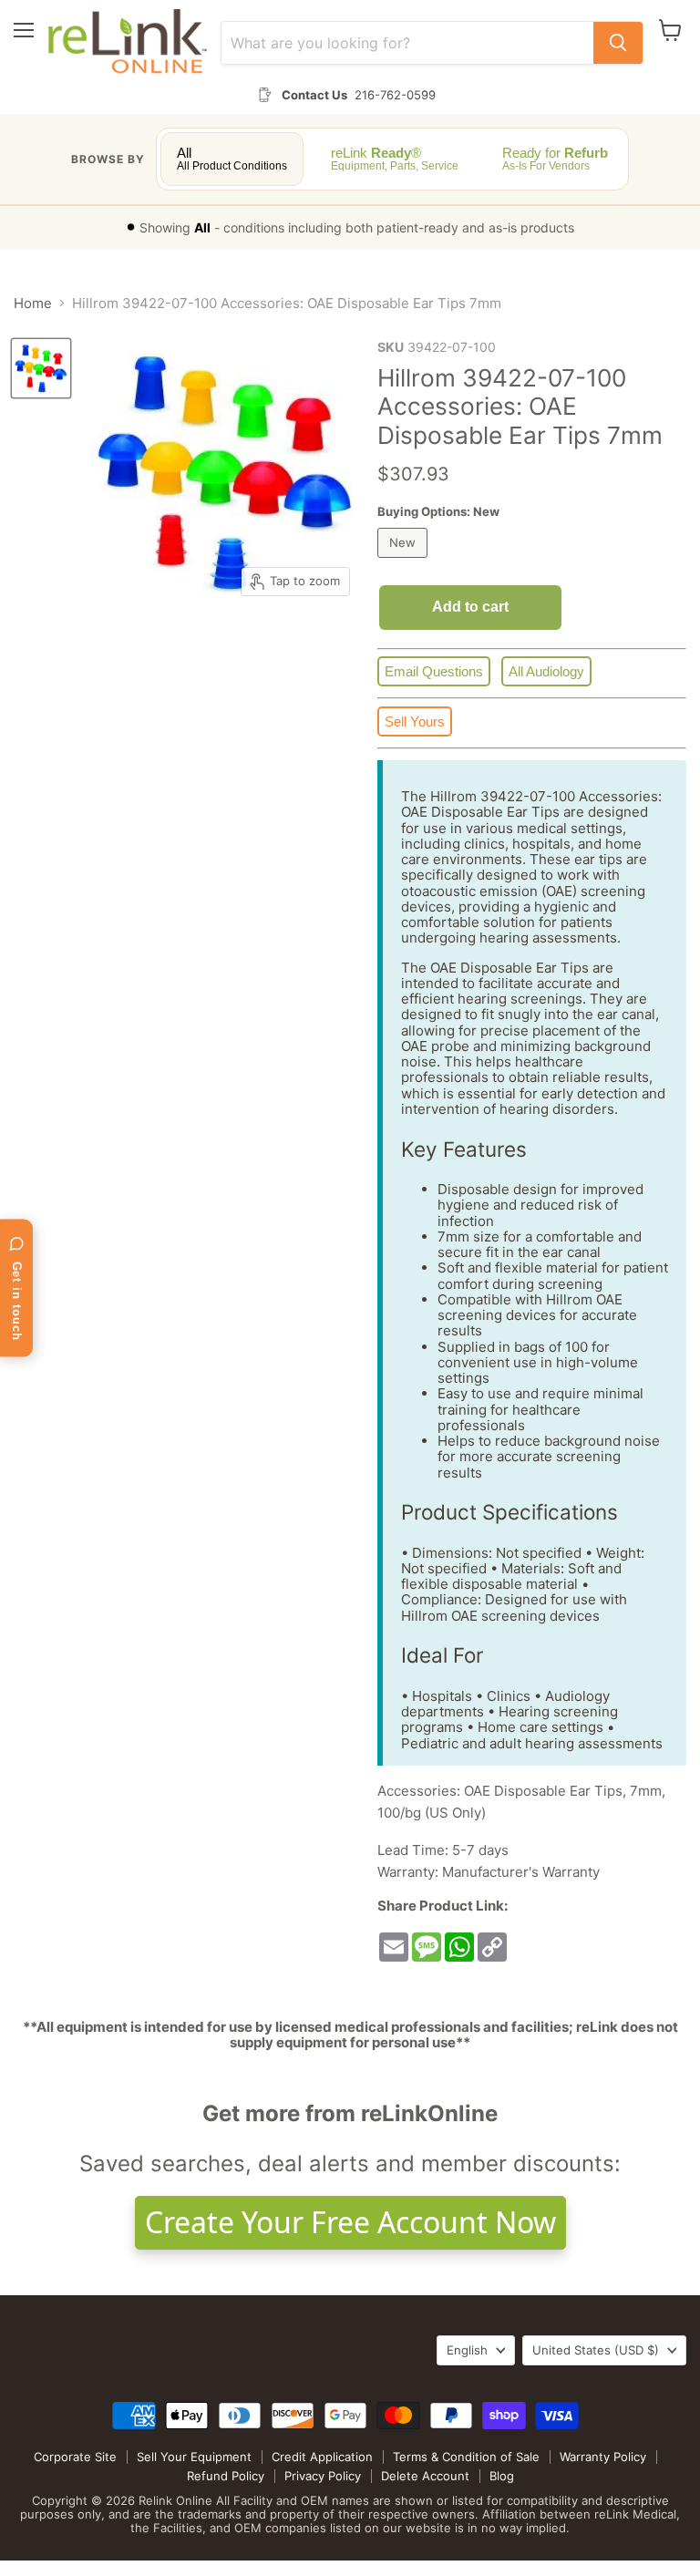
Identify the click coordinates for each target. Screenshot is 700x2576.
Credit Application (322, 2457)
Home (33, 303)
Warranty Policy (603, 2457)
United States (596, 2350)
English (467, 2350)
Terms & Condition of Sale (466, 2457)
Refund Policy (226, 2476)
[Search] (618, 43)
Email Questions (434, 671)
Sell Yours (415, 721)
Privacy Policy (323, 2476)
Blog (502, 2476)
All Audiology (546, 671)
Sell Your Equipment (194, 2457)
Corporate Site (75, 2457)
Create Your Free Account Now (350, 2222)
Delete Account (425, 2476)
